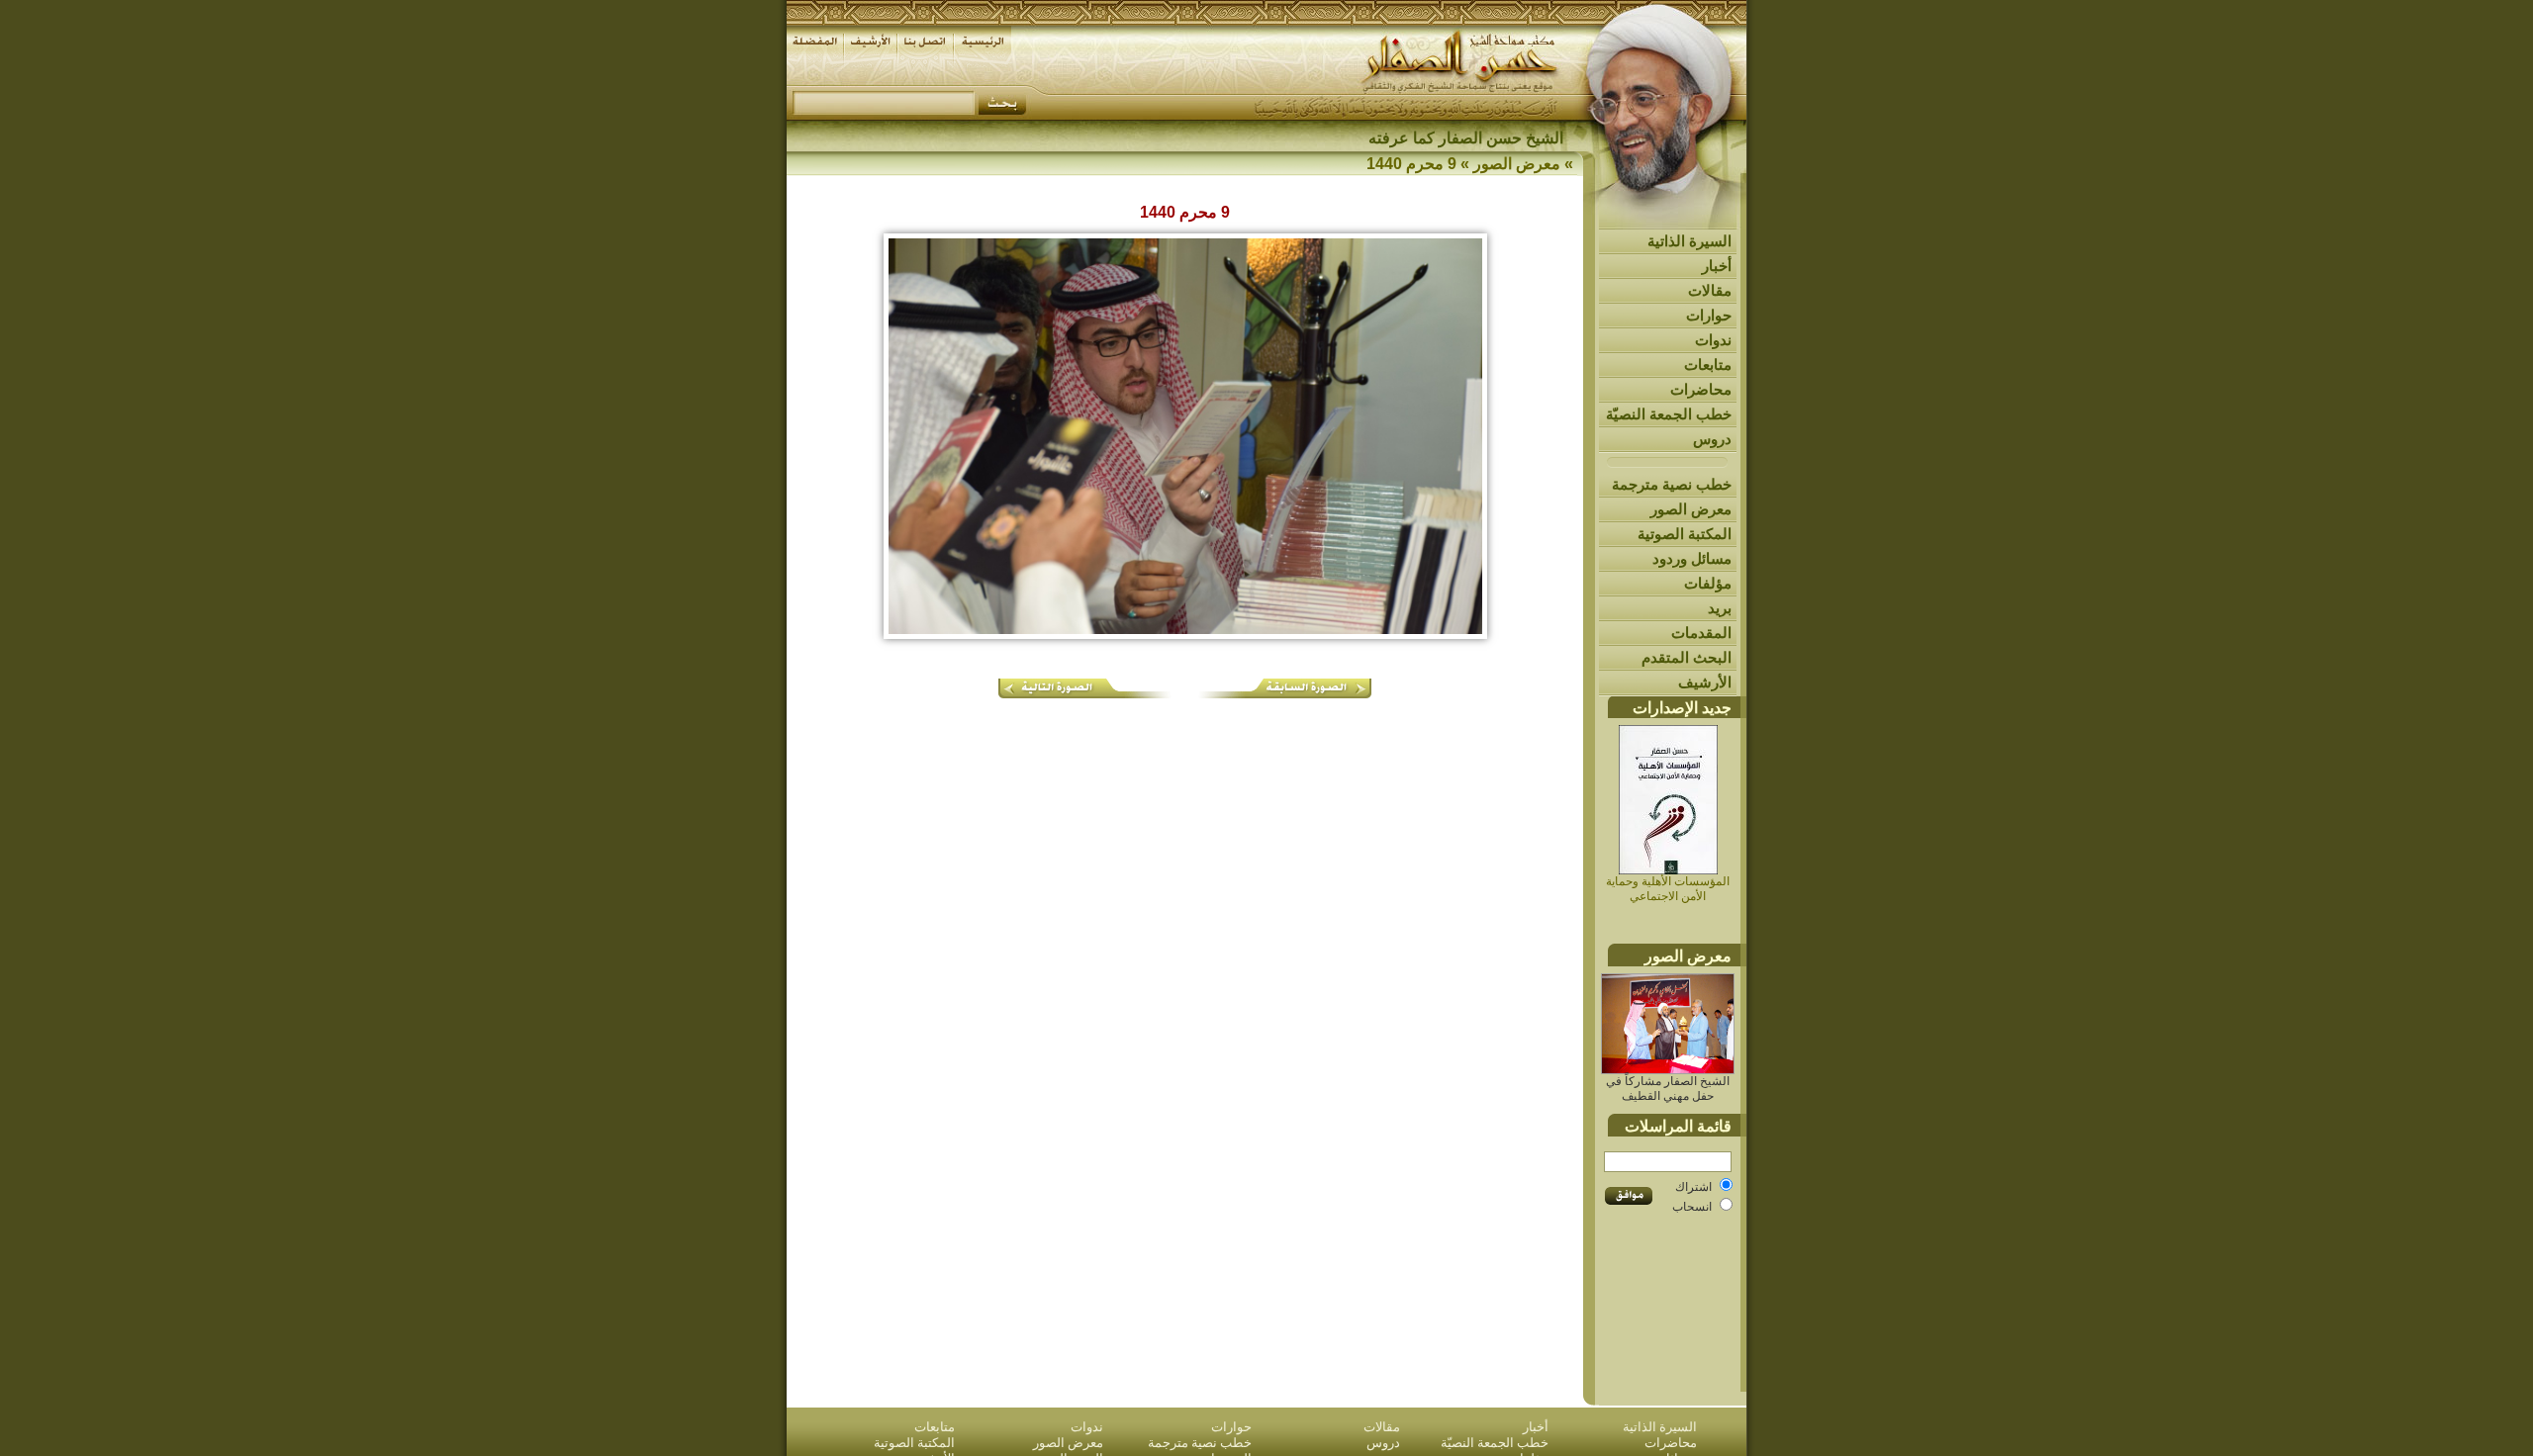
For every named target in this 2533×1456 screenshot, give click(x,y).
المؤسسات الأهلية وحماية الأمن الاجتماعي (1668, 889)
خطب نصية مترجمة (1672, 484)
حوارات (1709, 315)
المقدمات (1701, 633)
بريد (1720, 608)
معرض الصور (1691, 509)
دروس (1712, 439)
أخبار (1717, 266)
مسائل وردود (1692, 558)
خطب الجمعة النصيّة (1669, 414)
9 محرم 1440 (1411, 164)
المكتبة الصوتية (1685, 534)
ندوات (1713, 340)
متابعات (1708, 364)
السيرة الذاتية (1689, 241)
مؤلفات (1708, 583)
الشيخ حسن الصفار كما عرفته (1466, 138)
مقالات (1710, 290)
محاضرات (1701, 389)
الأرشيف (1705, 682)
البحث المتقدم (1687, 657)
